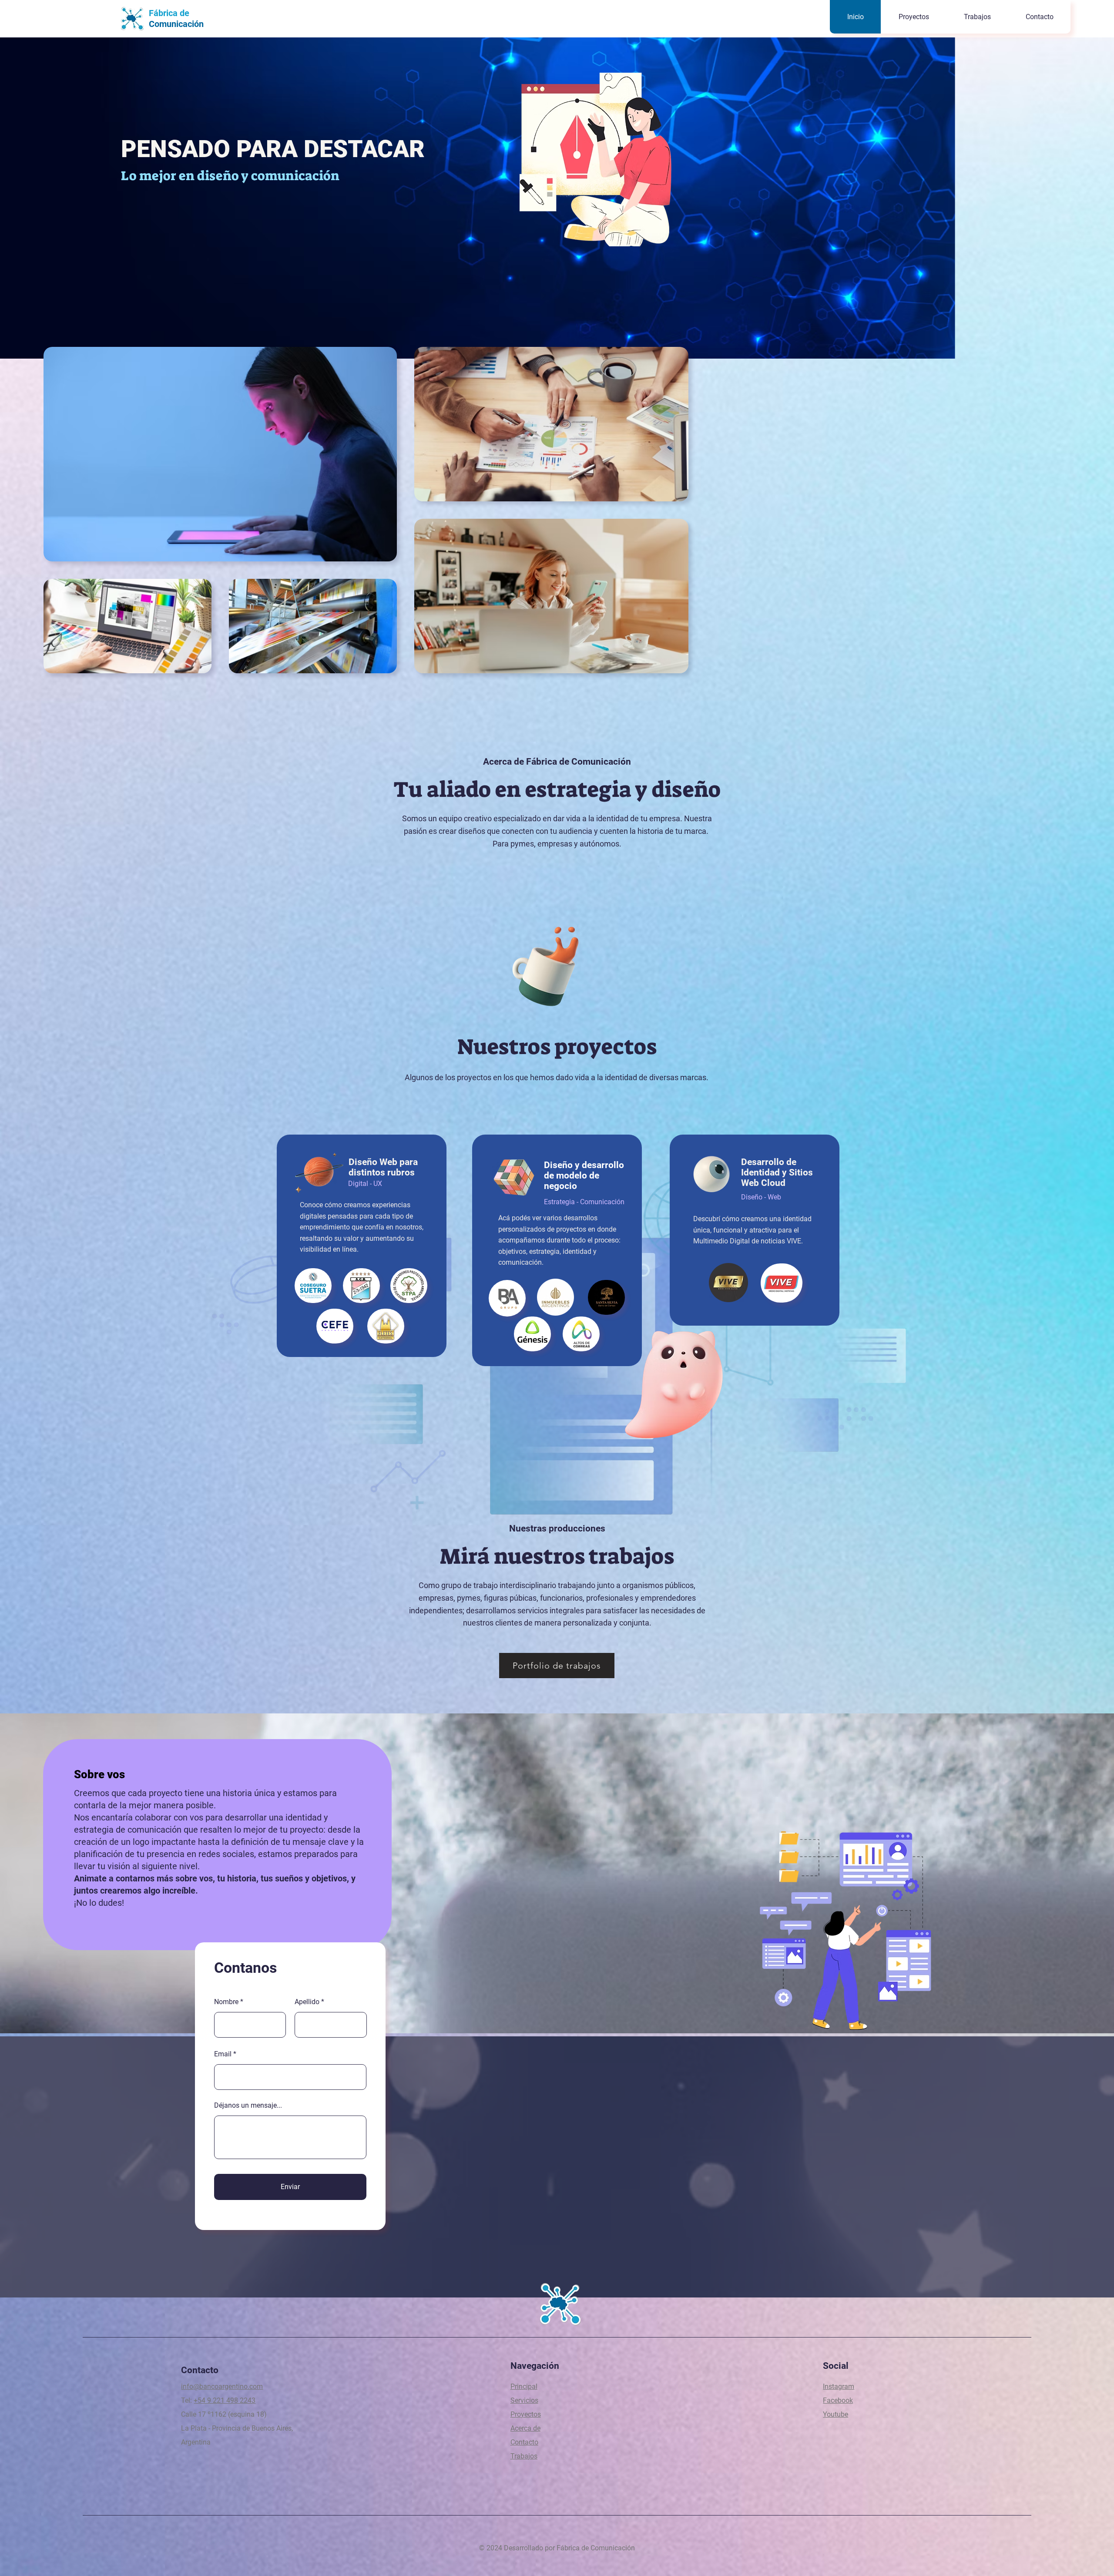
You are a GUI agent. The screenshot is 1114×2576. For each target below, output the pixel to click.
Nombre (226, 2002)
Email (223, 2054)
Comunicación (176, 24)
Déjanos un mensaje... (248, 2106)
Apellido (307, 2002)
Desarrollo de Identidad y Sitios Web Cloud (777, 1172)
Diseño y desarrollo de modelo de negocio (584, 1175)
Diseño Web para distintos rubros (383, 1167)
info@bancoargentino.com (222, 2386)
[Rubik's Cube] (514, 1178)
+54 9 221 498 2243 (225, 2400)
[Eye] (711, 1174)
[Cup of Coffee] (557, 963)
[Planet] (319, 1171)
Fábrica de (169, 13)
